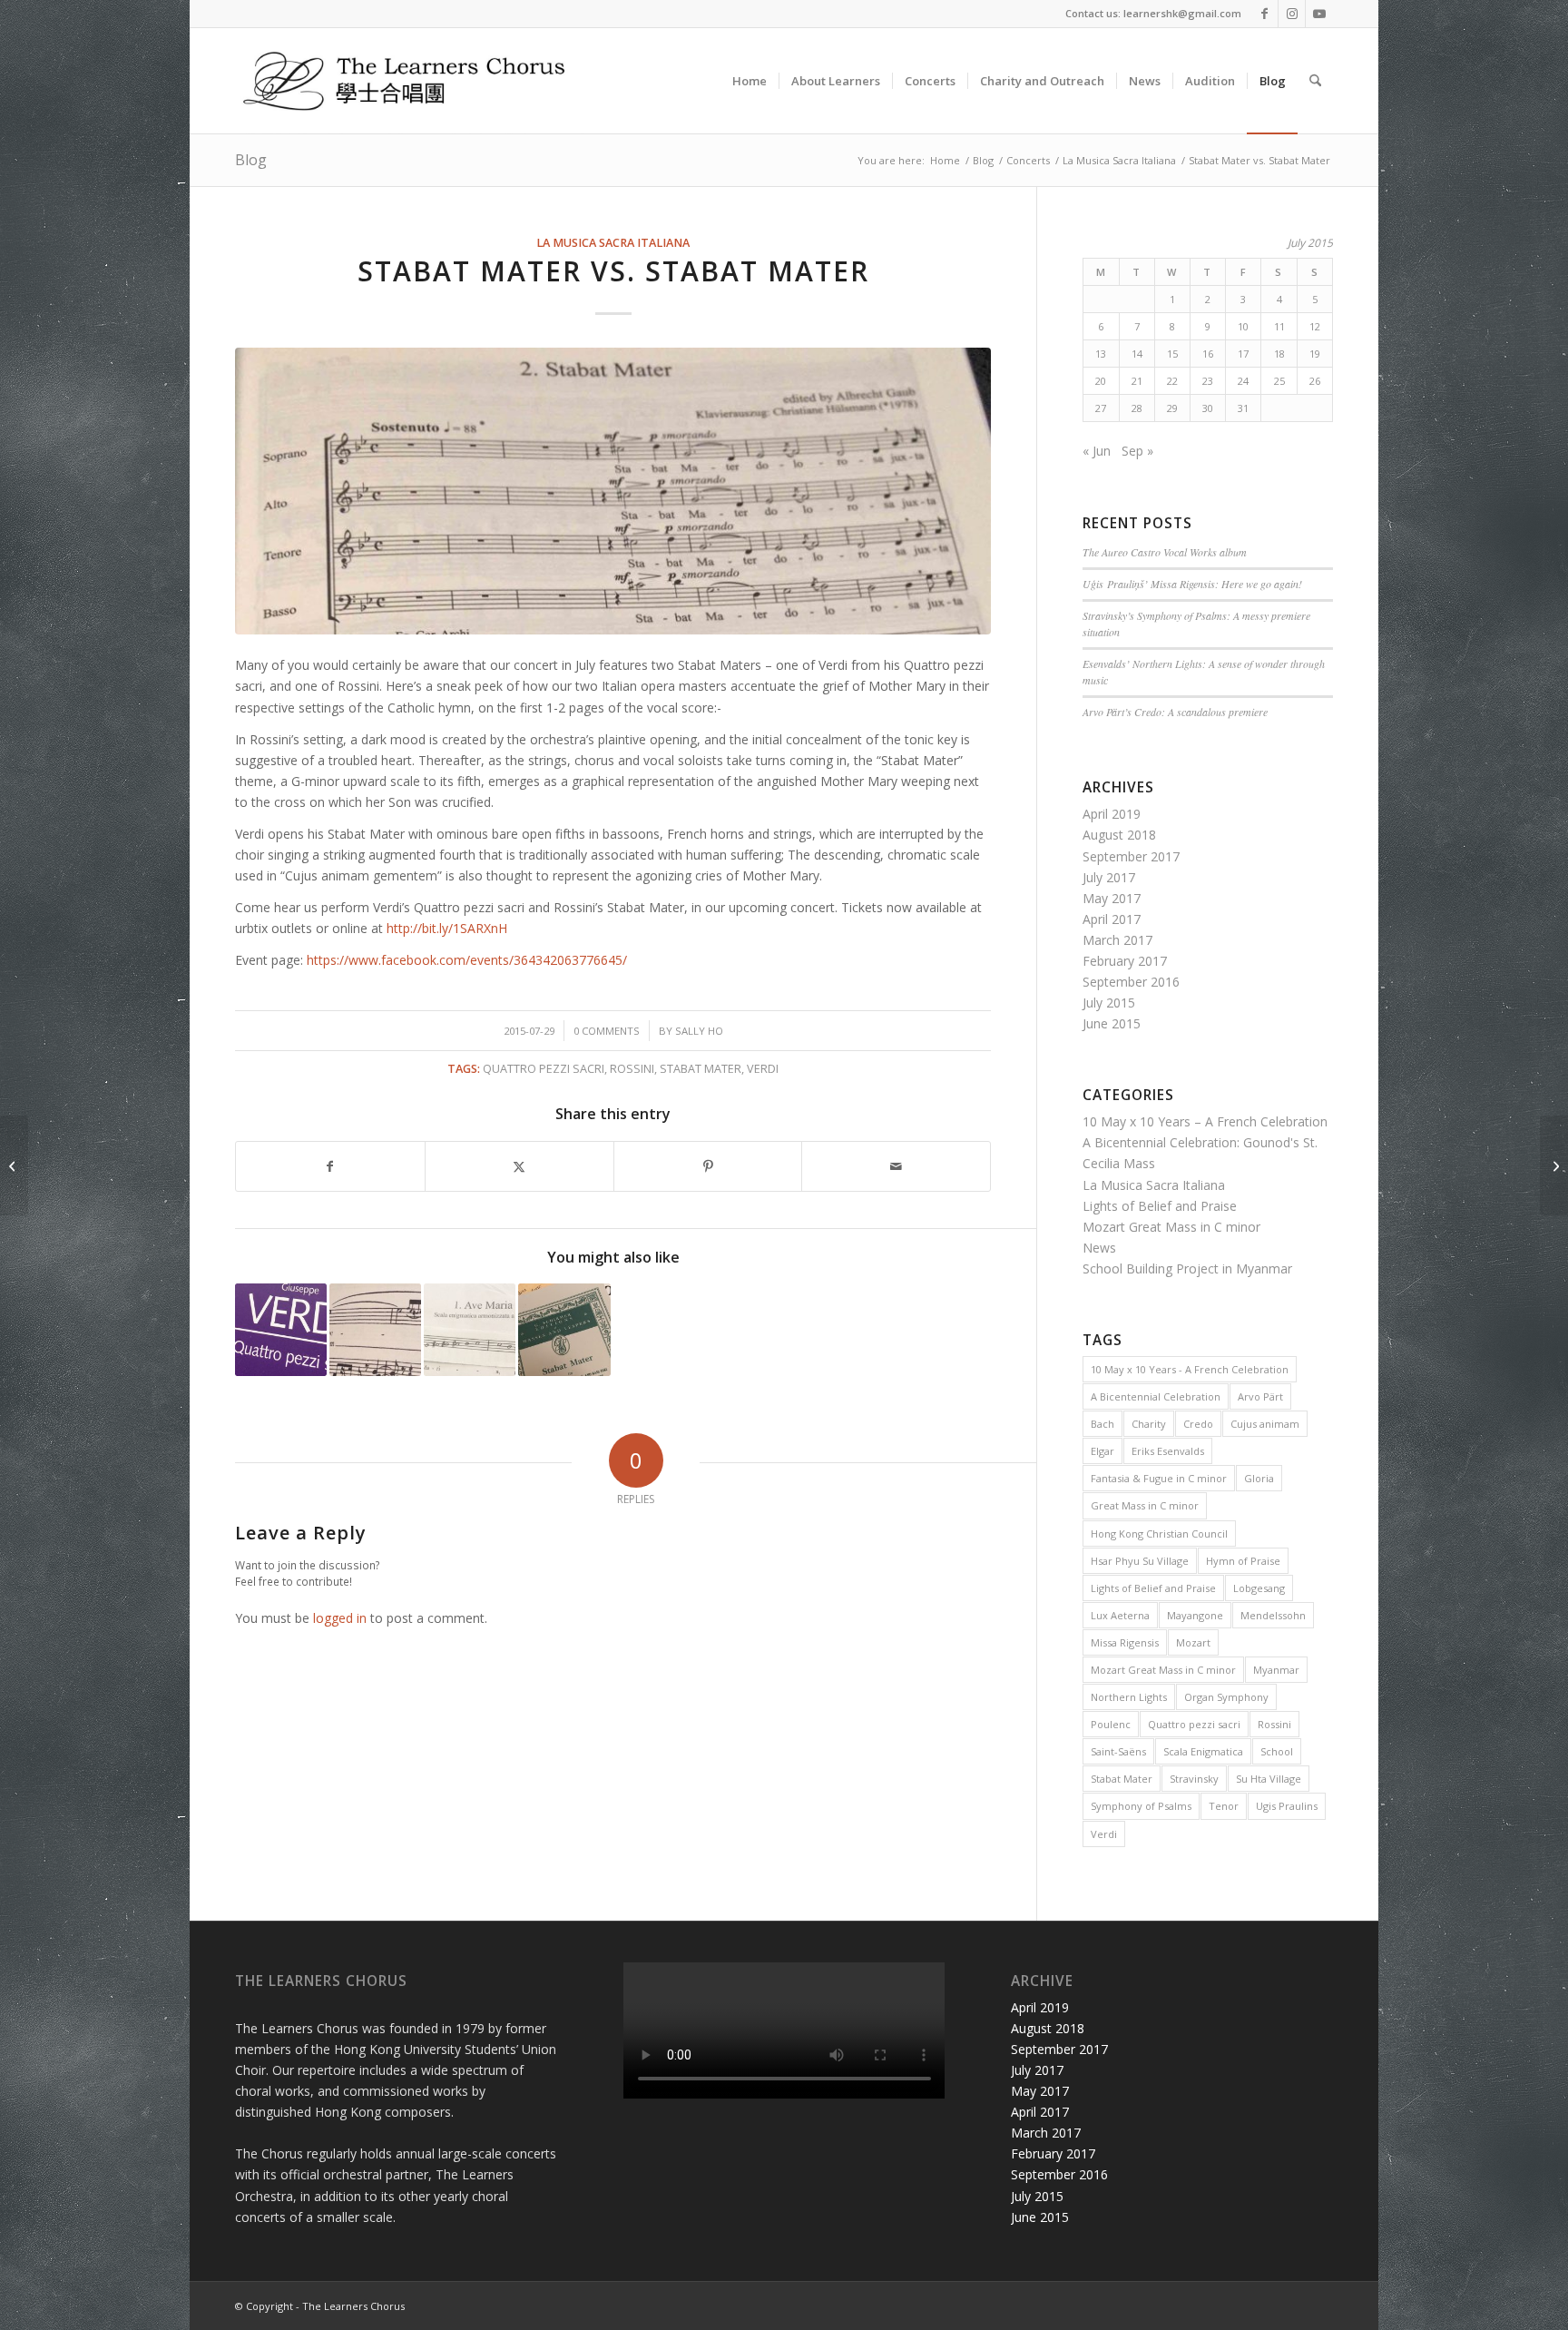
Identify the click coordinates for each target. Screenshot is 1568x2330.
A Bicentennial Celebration (1156, 1396)
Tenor (1224, 1806)
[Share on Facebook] (330, 1166)
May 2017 (1112, 898)
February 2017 (1125, 961)
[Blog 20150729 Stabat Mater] (613, 492)
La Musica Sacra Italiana (613, 243)
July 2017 (1109, 877)
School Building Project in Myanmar (1187, 1268)
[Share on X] (519, 1166)
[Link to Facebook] (1264, 14)
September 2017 (1131, 856)
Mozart (1193, 1642)
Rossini (632, 1069)
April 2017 (1112, 919)
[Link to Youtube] (1319, 14)
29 (1172, 408)
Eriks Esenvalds (1168, 1451)
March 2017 (1117, 940)
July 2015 (1109, 1003)
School (1277, 1751)
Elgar (1102, 1451)
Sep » (1137, 451)
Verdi (763, 1069)
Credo (1198, 1424)
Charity (1149, 1424)
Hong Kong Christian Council (1159, 1534)
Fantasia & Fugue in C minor (1159, 1478)
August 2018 (1119, 835)
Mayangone (1195, 1615)
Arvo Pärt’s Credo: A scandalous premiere (1175, 712)
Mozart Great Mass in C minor (1171, 1227)
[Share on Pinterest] (708, 1166)
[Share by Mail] (896, 1166)
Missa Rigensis (1125, 1642)
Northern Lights (1129, 1697)
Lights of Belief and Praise (1160, 1206)
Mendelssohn (1273, 1615)
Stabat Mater (701, 1069)
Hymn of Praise (1243, 1561)
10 (1243, 326)
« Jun (1097, 451)
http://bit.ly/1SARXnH (447, 928)
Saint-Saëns (1118, 1751)
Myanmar (1276, 1670)
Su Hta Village (1269, 1779)
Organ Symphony (1226, 1697)
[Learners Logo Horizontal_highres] (412, 81)
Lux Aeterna (1120, 1615)
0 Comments (607, 1031)
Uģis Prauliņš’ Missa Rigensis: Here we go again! (1192, 584)
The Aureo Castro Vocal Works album (1165, 552)
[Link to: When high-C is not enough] (375, 1329)
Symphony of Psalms (1141, 1806)
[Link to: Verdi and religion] (281, 1329)
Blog (251, 160)
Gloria (1259, 1478)
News (1099, 1248)
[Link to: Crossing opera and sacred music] (564, 1329)
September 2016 (1131, 982)
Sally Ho (699, 1031)
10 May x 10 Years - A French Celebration (1190, 1369)
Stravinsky (1194, 1779)
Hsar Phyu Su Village (1140, 1561)
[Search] (1315, 81)
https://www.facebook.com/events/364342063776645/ (467, 960)
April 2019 (1112, 814)
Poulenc (1111, 1724)
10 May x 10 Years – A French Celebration (1205, 1121)
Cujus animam (1265, 1424)
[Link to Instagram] (1292, 14)
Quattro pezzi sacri (544, 1069)
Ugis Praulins (1287, 1806)
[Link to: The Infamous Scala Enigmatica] (470, 1329)
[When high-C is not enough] (14, 1165)
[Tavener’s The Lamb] (1554, 1165)
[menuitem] (750, 81)
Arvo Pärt (1260, 1396)
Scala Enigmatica (1203, 1751)
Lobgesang (1259, 1588)
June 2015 (1112, 1023)
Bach (1102, 1424)
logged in (340, 1618)
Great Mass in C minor (1145, 1505)
